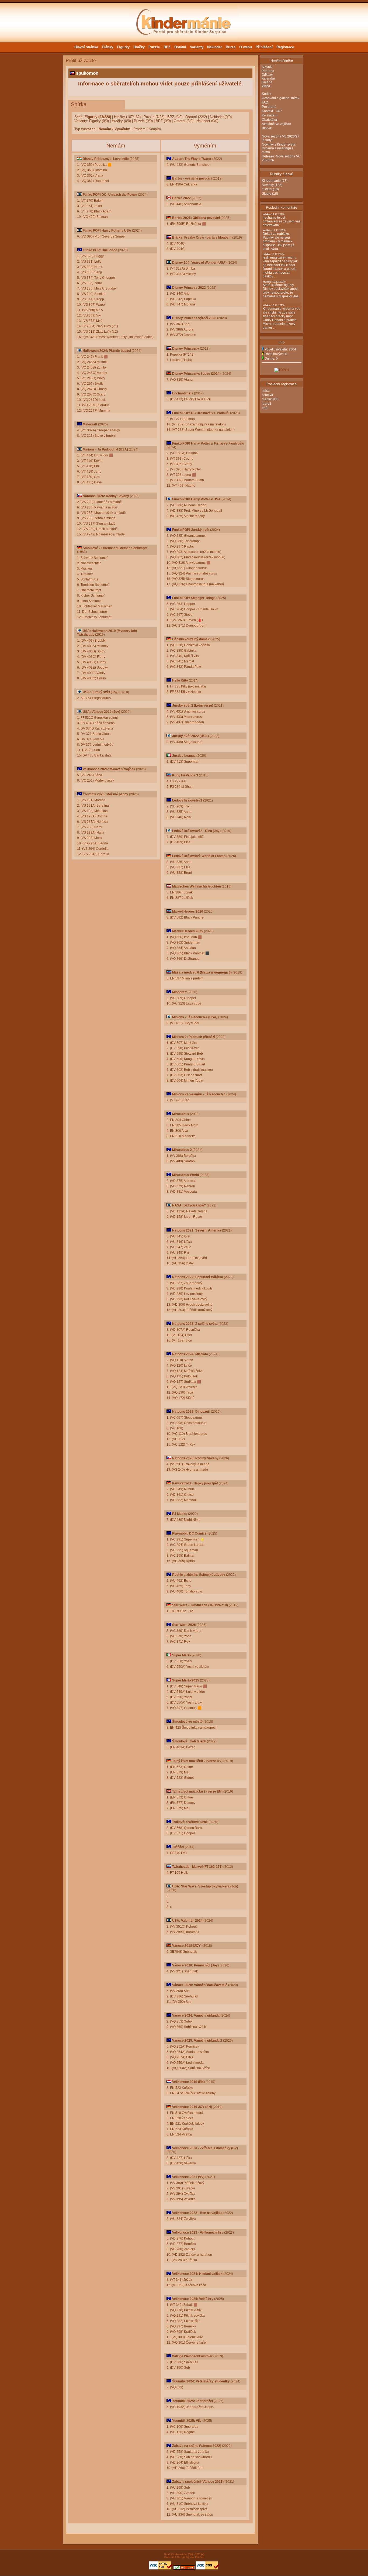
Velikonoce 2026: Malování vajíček (109, 769)
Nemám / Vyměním (114, 129)
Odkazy (267, 75)
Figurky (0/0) (99, 121)
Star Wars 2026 (184, 1625)
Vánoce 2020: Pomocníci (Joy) (195, 1965)
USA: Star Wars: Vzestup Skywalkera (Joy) (205, 1886)
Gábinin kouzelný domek (191, 639)
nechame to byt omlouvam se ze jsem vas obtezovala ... (282, 220)
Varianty (197, 47)
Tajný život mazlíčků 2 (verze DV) (197, 1761)
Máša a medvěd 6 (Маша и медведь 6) (202, 972)
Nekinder (215, 47)
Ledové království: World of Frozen (199, 856)
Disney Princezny (186, 349)
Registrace (285, 47)
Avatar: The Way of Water (192, 159)
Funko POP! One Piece (100, 250)
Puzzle (154, 47)
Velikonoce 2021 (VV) (188, 2177)
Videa (266, 86)
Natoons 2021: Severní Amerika (197, 1230)
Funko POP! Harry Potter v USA (107, 231)
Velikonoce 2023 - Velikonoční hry (198, 2233)
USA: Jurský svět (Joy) (101, 692)
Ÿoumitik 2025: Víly (187, 2421)
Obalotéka (269, 120)
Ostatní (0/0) (184, 121)
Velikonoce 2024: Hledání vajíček (197, 2274)
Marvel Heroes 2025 (188, 931)
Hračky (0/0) (121, 121)
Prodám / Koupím (147, 129)
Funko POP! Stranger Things (194, 598)
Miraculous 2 (182, 1150)
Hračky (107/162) (127, 117)
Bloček (267, 128)
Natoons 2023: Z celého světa (195, 1324)
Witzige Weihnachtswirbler (192, 2356)
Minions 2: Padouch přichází (194, 1037)
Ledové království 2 (187, 800)
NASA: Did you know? (189, 1205)
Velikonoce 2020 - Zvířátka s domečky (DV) (205, 2148)
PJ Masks (180, 1514)
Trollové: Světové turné (190, 1822)
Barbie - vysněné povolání (192, 178)
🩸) (200, 620)
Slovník (267, 67)
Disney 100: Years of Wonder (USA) (199, 263)
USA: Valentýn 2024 (187, 1921)
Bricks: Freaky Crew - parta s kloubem (202, 238)
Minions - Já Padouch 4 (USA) (105, 449)
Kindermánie (271, 181)
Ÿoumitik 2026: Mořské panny (105, 794)
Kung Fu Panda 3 (185, 775)
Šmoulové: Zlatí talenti (189, 1741)
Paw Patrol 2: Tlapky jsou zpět (195, 1483)
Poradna (268, 71)
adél (265, 408)
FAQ (265, 102)
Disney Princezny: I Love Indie (106, 159)
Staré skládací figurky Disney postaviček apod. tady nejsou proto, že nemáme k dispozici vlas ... (281, 291)
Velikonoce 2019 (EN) (188, 2082)
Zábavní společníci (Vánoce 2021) (198, 2482)
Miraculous (181, 1114)
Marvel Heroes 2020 (188, 912)
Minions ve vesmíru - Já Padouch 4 (199, 1094)
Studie (267, 194)
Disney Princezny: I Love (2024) (196, 374)
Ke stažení (270, 115)
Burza (231, 47)
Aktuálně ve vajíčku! (276, 124)
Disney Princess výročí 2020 (194, 318)
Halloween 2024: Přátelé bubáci (107, 351)
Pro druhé (269, 107)
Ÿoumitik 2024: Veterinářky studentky (201, 2381)
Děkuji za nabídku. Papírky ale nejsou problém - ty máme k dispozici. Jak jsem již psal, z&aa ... (278, 240)
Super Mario (181, 1655)
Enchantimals (183, 393)
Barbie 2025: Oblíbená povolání (196, 218)
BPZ (167, 47)
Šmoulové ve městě (187, 1722)
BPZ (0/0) (175, 117)
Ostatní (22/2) (196, 117)
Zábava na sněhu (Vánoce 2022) (197, 2446)
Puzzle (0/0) (143, 121)
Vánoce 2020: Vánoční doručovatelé (200, 1985)
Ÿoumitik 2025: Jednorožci (192, 2401)
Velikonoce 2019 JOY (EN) (192, 2107)
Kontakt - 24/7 (272, 111)
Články (107, 47)
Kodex (267, 94)
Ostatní (180, 47)
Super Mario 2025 (186, 1680)
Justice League (184, 756)
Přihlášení (264, 47)
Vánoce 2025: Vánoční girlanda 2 (197, 2041)
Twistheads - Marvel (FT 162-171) (197, 1867)
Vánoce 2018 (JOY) (187, 1946)
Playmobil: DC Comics (190, 1533)
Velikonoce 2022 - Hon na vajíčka (197, 2213)
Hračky (139, 47)
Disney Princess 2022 (189, 288)
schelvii (267, 395)
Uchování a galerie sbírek (281, 98)
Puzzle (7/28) (154, 117)
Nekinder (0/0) (221, 117)
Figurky (123, 47)
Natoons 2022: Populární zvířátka (198, 1277)
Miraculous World (185, 1175)
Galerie (267, 82)
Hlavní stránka (86, 47)
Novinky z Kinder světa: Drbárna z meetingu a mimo (279, 148)
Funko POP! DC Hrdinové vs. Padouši (201, 413)
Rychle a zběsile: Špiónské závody (199, 1575)
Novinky (268, 185)
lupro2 (267, 404)
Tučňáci (178, 1847)
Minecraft (90, 424)
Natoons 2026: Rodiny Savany (106, 496)
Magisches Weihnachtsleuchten (197, 886)
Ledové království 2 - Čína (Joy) (196, 831)
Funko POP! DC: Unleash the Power (110, 195)
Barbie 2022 (181, 198)
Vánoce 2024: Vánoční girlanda (196, 2016)
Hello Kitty (180, 680)
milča (266, 391)
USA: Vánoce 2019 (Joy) (101, 712)
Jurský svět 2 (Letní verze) (193, 706)
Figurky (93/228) (98, 117)
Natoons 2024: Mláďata (190, 1354)
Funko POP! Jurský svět (191, 530)
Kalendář (268, 78)
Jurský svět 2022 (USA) (190, 736)
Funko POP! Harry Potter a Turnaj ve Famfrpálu (208, 443)
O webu (246, 47)
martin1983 (270, 399)
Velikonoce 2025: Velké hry (193, 2299)
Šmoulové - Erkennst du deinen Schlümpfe (115, 548)
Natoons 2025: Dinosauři (191, 1412)
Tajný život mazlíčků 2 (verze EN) (197, 1791)
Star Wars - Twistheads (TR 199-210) (200, 1605)
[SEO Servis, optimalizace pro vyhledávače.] (184, 2569)
